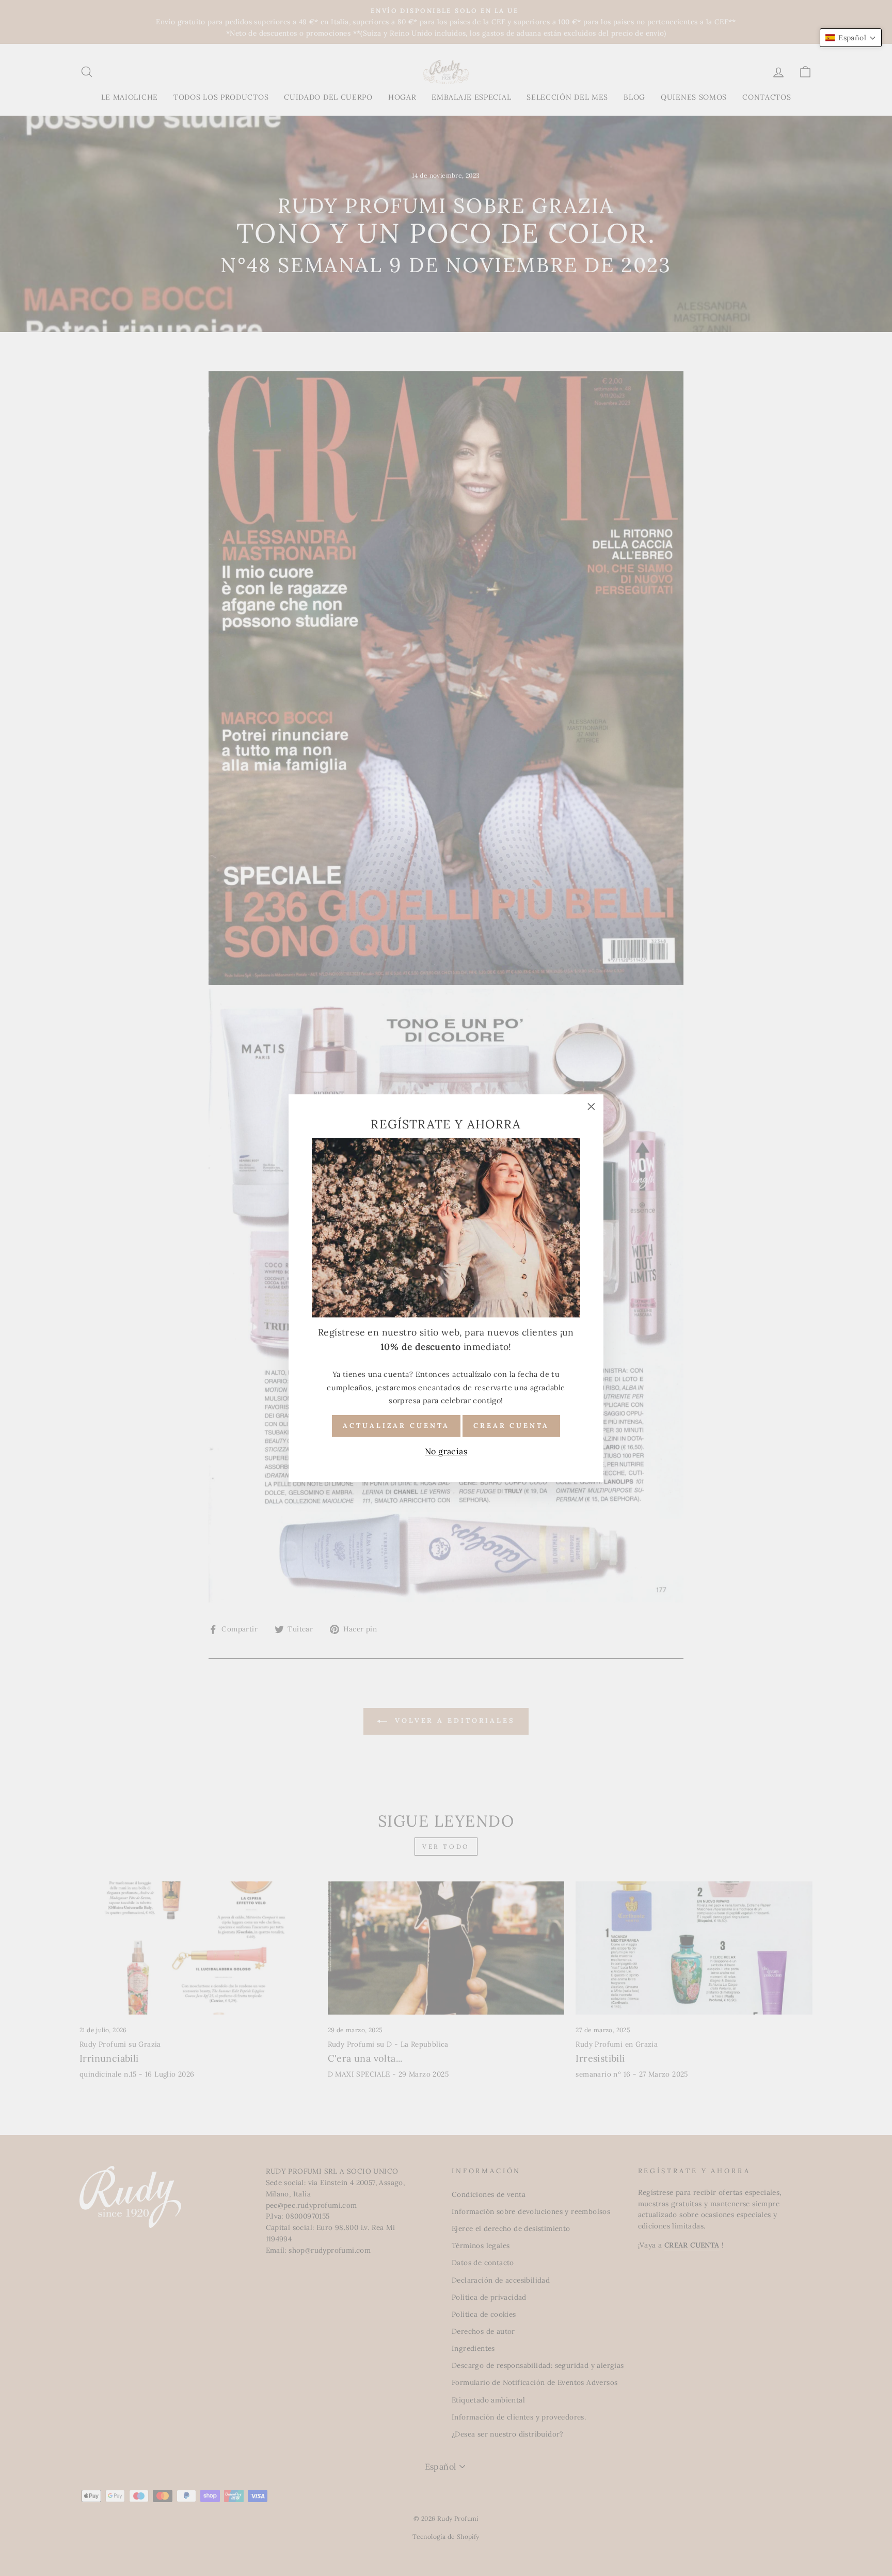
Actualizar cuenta (396, 1425)
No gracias (446, 1451)
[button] (851, 38)
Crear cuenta (511, 1425)
